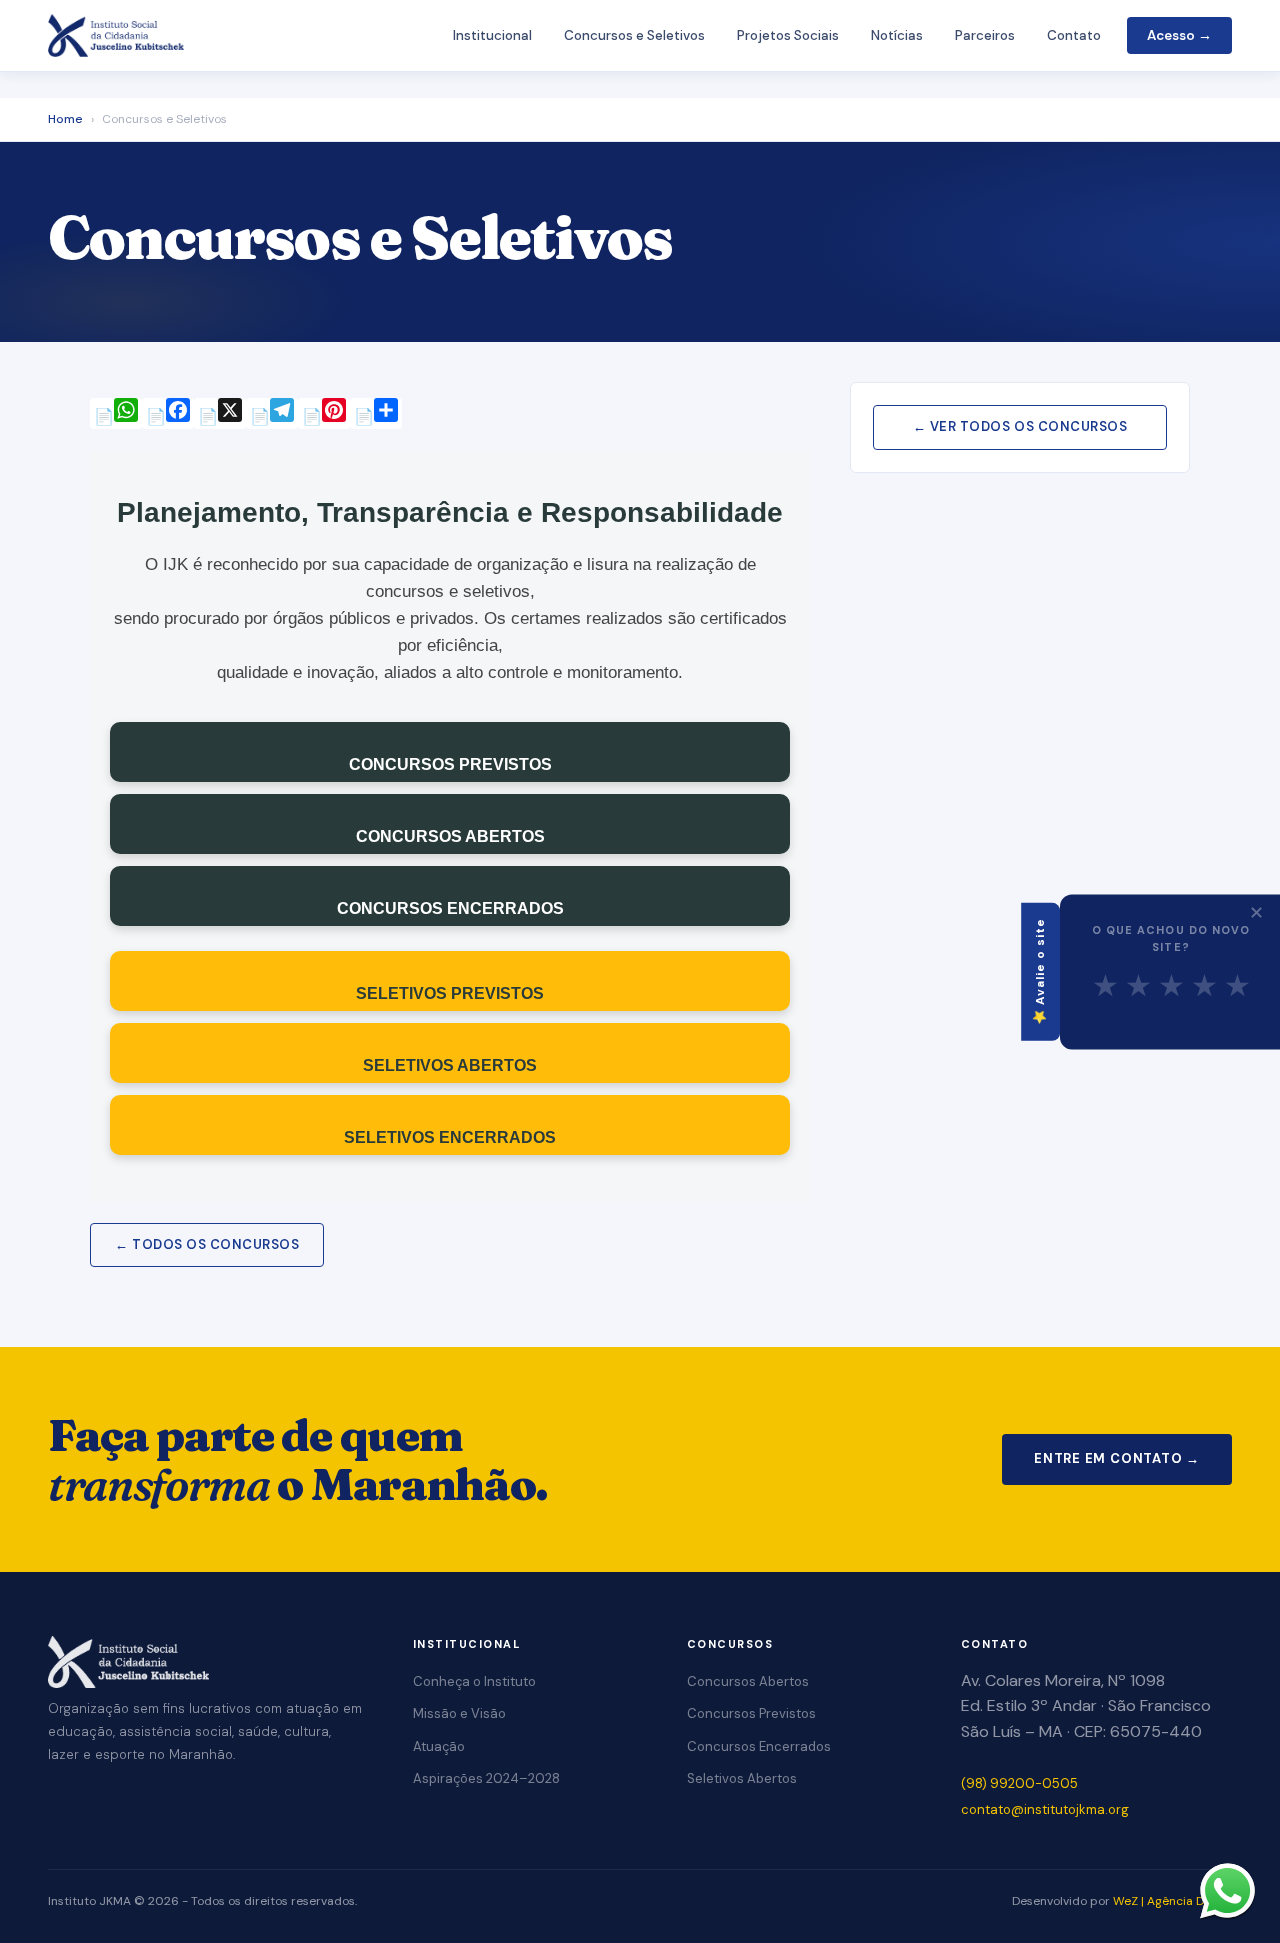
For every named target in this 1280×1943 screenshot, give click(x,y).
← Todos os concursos (207, 1244)
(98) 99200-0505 (1019, 1783)
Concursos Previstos (751, 1713)
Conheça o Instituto (474, 1681)
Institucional (492, 35)
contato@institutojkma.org (1045, 1809)
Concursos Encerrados (759, 1746)
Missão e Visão (459, 1713)
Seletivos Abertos (742, 1778)
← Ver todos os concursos (1020, 426)
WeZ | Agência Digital (1172, 1901)
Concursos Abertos (748, 1681)
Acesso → (1179, 35)
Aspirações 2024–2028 (486, 1778)
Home (65, 119)
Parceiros (985, 35)
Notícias (897, 35)
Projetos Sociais (788, 35)
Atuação (439, 1746)
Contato (1074, 35)
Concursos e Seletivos (634, 35)
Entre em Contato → (1117, 1458)
